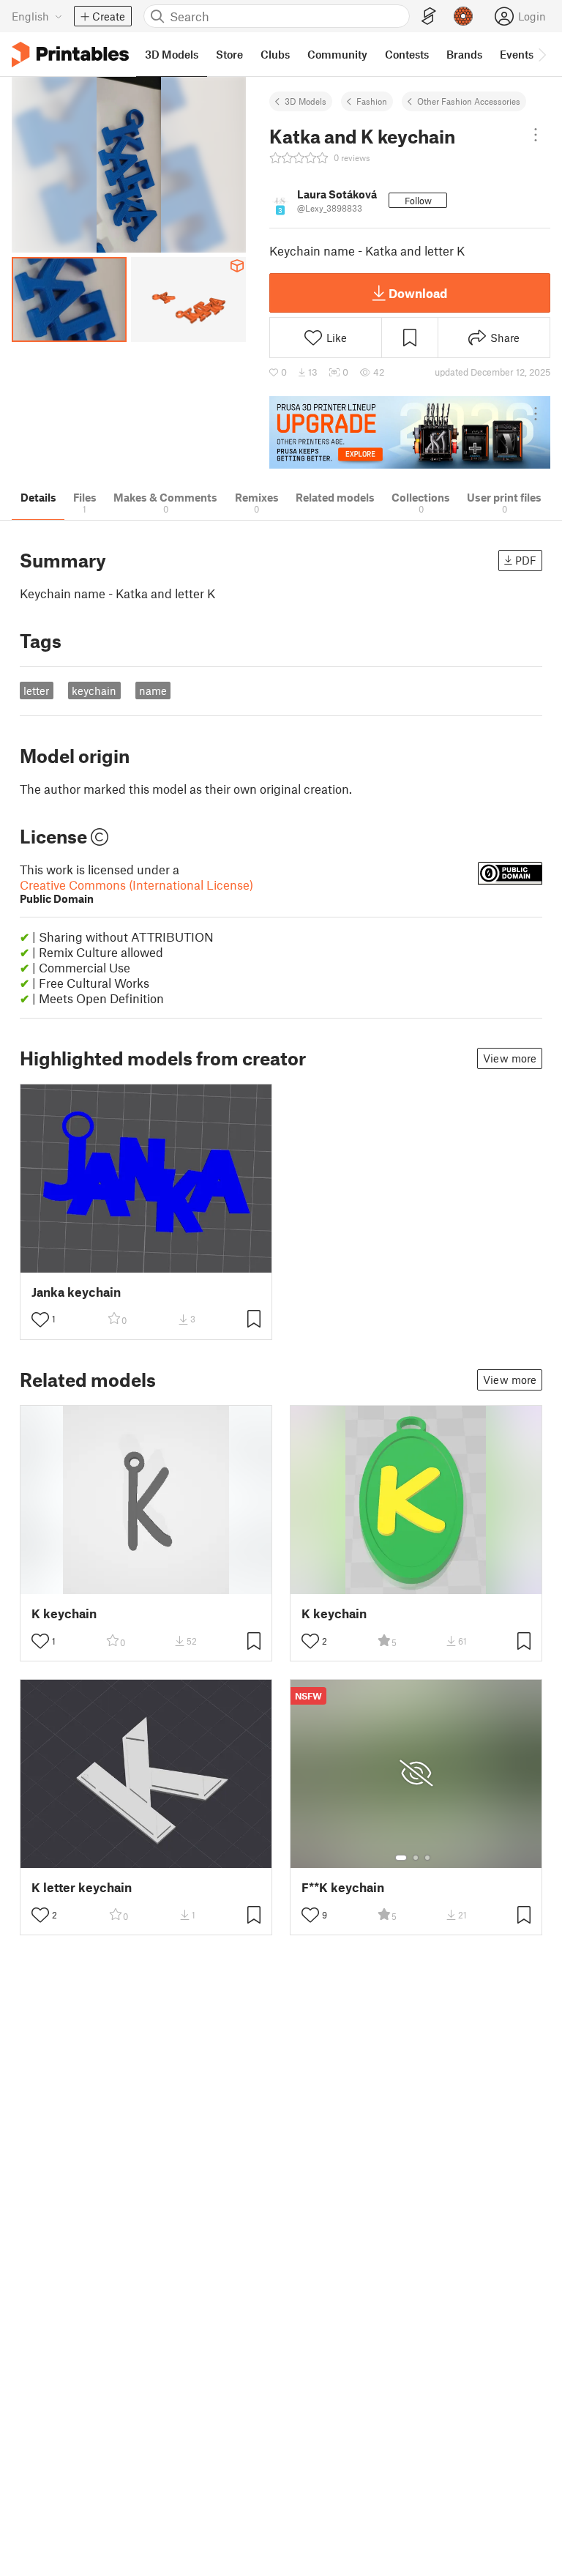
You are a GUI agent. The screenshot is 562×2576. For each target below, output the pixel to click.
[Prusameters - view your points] (463, 16)
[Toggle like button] (40, 1319)
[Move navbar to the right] (542, 54)
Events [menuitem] (517, 54)
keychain (94, 690)
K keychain (64, 1613)
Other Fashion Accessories (469, 101)
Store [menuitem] (229, 54)
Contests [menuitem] (407, 54)
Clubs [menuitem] (275, 54)
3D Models (306, 101)
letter (36, 690)
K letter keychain (82, 1887)
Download (418, 293)
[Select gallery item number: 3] (427, 1858)
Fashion (372, 101)
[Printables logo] (70, 55)
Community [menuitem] (337, 54)
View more (510, 1058)
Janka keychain (76, 1292)
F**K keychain (343, 1887)
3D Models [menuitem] (172, 54)
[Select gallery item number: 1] (401, 1858)
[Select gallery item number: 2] (416, 1858)
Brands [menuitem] (464, 54)
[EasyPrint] (429, 16)
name (153, 690)
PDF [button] (526, 560)
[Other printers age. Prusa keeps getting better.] (410, 432)
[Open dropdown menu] (536, 135)
